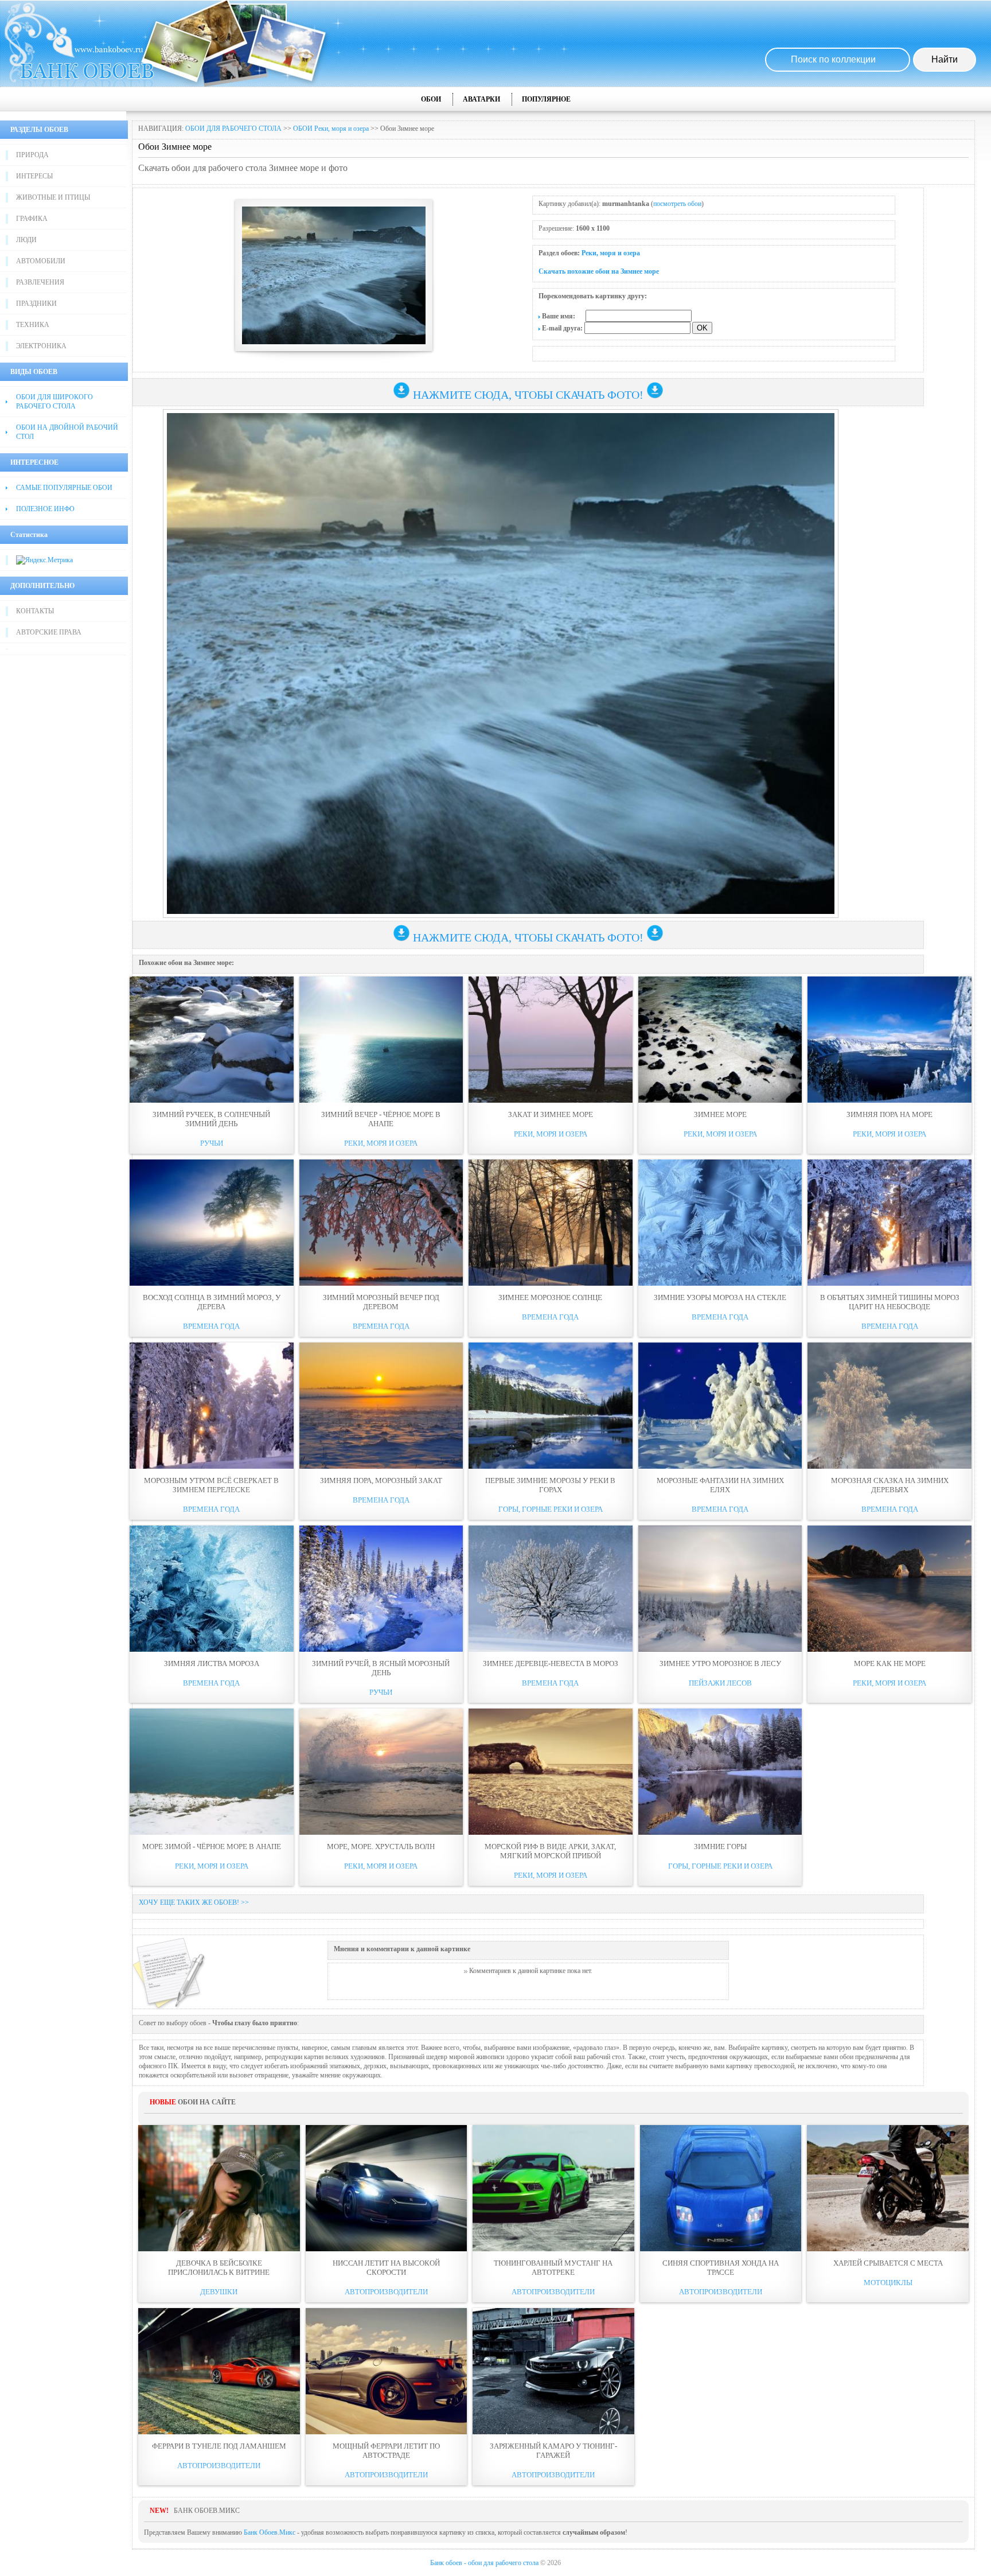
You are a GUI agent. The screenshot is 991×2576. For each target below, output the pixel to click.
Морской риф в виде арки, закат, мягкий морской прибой (550, 1851)
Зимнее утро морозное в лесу (720, 1663)
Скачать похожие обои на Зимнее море (599, 271)
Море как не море (890, 1663)
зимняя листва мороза (212, 1663)
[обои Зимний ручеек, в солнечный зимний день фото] (212, 1040)
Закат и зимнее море (551, 1114)
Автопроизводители (386, 2292)
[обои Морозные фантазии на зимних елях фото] (720, 1406)
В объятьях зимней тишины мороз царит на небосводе (890, 1302)
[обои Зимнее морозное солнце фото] (551, 1223)
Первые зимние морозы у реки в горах (550, 1485)
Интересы (34, 176)
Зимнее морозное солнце (550, 1297)
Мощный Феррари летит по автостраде (386, 2451)
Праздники (36, 303)
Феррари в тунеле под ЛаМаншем (219, 2446)
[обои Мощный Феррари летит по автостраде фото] (387, 2371)
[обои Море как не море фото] (889, 1589)
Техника (33, 325)
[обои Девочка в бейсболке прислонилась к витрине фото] (219, 2188)
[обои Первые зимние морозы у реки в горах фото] (551, 1406)
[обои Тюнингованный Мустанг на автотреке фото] (553, 2188)
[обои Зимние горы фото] (720, 1772)
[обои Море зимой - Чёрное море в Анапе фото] (212, 1772)
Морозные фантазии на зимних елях (720, 1485)
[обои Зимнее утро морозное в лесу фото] (720, 1589)
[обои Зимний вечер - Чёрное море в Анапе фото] (381, 1040)
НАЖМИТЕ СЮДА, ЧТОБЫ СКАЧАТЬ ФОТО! (528, 395)
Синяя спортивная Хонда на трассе (721, 2268)
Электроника (41, 346)
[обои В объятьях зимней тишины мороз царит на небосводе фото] (889, 1223)
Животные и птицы (53, 197)
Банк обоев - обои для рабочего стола (484, 2563)
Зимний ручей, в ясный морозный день (381, 1668)
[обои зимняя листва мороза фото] (212, 1589)
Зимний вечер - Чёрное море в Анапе (381, 1119)
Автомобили (41, 261)
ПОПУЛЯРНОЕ (546, 99)
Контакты (35, 611)
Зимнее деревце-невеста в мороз (551, 1663)
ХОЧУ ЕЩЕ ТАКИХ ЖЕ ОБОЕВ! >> (194, 1902)
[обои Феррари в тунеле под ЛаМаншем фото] (219, 2371)
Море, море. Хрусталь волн (381, 1847)
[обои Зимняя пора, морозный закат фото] (381, 1406)
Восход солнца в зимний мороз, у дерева (212, 1302)
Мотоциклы (888, 2283)
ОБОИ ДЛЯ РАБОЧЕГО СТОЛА (233, 129)
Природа (32, 155)
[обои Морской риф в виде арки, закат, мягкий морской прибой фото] (551, 1772)
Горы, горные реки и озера (551, 1509)
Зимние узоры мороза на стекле (720, 1297)
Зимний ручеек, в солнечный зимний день (211, 1119)
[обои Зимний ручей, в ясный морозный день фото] (381, 1589)
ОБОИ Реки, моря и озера (331, 129)
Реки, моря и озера (611, 253)
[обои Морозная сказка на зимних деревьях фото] (889, 1406)
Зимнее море (720, 1114)
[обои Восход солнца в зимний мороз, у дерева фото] (212, 1223)
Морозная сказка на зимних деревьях (890, 1485)
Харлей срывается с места (888, 2263)
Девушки (219, 2292)
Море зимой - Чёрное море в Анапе (212, 1847)
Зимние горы (720, 1847)
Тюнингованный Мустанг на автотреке (553, 2268)
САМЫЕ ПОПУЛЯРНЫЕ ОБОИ (64, 488)
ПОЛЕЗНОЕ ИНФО (45, 509)
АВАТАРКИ (481, 99)
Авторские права (49, 632)
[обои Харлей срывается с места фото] (888, 2188)
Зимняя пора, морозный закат (381, 1480)
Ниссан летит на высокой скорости (386, 2268)
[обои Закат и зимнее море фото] (551, 1040)
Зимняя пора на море (889, 1114)
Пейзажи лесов (720, 1683)
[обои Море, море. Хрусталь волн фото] (381, 1772)
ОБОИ (431, 99)
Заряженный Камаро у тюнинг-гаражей (553, 2451)
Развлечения (40, 282)
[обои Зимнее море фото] (720, 1040)
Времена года (211, 1326)
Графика (32, 219)
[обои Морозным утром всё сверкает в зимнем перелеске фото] (212, 1406)
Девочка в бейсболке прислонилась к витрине (219, 2268)
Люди (26, 240)
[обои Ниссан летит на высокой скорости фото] (387, 2188)
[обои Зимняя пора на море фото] (889, 1040)
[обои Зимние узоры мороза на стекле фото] (720, 1223)
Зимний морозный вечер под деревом (381, 1302)
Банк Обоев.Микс (270, 2532)
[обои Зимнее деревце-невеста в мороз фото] (551, 1589)
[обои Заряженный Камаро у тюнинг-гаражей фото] (553, 2371)
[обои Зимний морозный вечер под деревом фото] (381, 1223)
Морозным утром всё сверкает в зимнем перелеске (211, 1485)
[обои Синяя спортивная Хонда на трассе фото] (721, 2188)
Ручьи (212, 1143)
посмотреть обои (677, 204)
